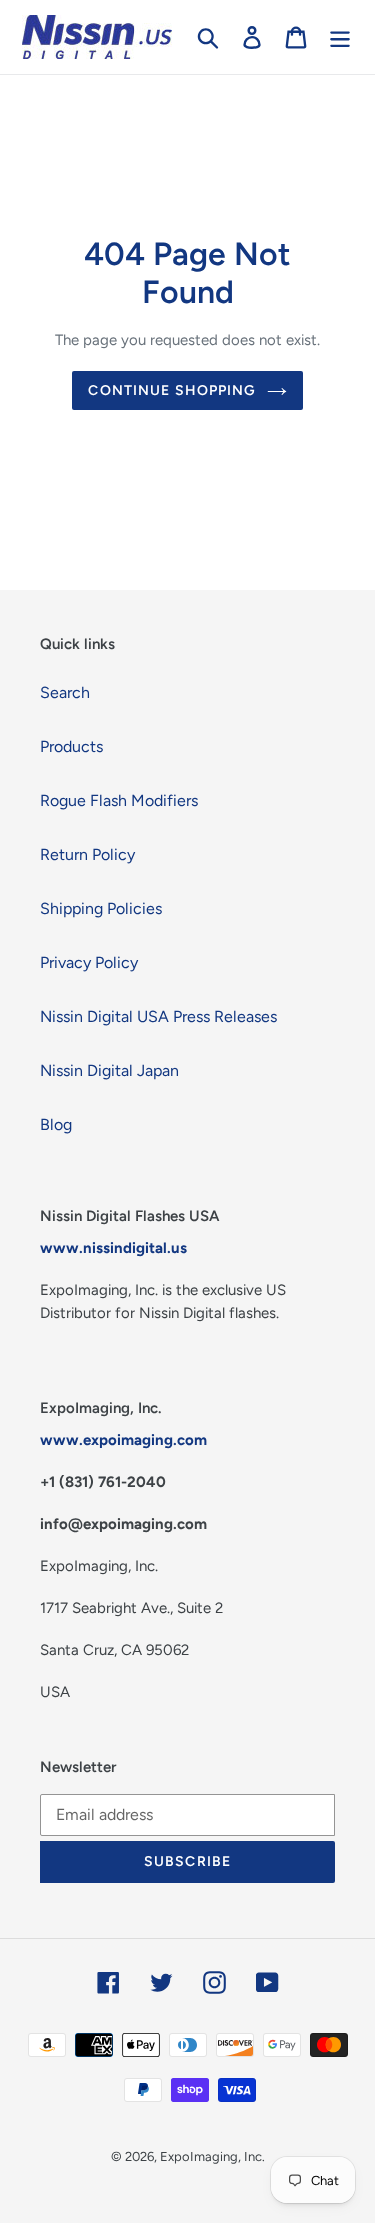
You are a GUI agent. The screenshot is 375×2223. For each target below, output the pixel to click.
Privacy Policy (89, 962)
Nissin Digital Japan (109, 1070)
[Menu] (340, 37)
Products (71, 746)
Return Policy (87, 854)
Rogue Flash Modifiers (119, 800)
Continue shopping (172, 390)
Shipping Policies (101, 908)
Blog (56, 1124)
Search (65, 692)
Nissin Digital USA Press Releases (158, 1016)
